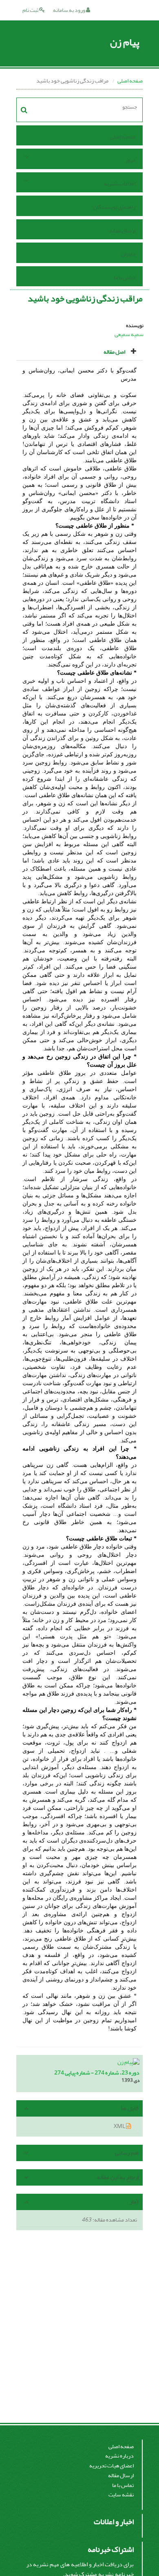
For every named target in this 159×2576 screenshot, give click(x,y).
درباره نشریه (119, 2456)
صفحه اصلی (130, 81)
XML (120, 2126)
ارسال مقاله (123, 231)
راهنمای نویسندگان (114, 207)
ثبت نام (31, 10)
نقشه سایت (121, 2495)
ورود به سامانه (70, 10)
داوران (128, 254)
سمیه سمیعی (129, 334)
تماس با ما (125, 277)
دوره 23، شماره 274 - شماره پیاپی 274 (97, 2073)
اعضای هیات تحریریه (112, 2466)
